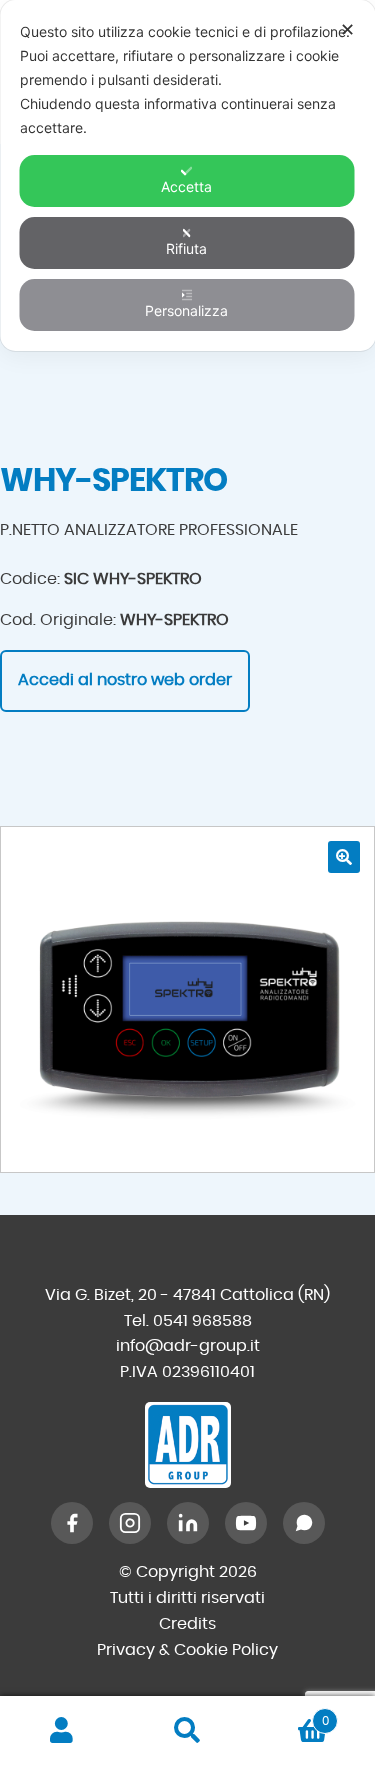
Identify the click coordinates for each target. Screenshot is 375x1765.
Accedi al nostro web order (125, 680)
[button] (344, 857)
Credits (187, 1624)
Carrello (289, 1714)
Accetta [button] (186, 186)
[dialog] (187, 175)
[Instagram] (130, 1523)
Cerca (187, 1731)
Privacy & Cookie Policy (187, 1650)
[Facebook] (72, 1523)
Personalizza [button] (186, 310)
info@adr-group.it (188, 1346)
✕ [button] (347, 29)
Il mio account (62, 1731)
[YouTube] (246, 1523)
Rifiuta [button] (186, 248)
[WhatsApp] (304, 1523)
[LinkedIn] (188, 1523)
